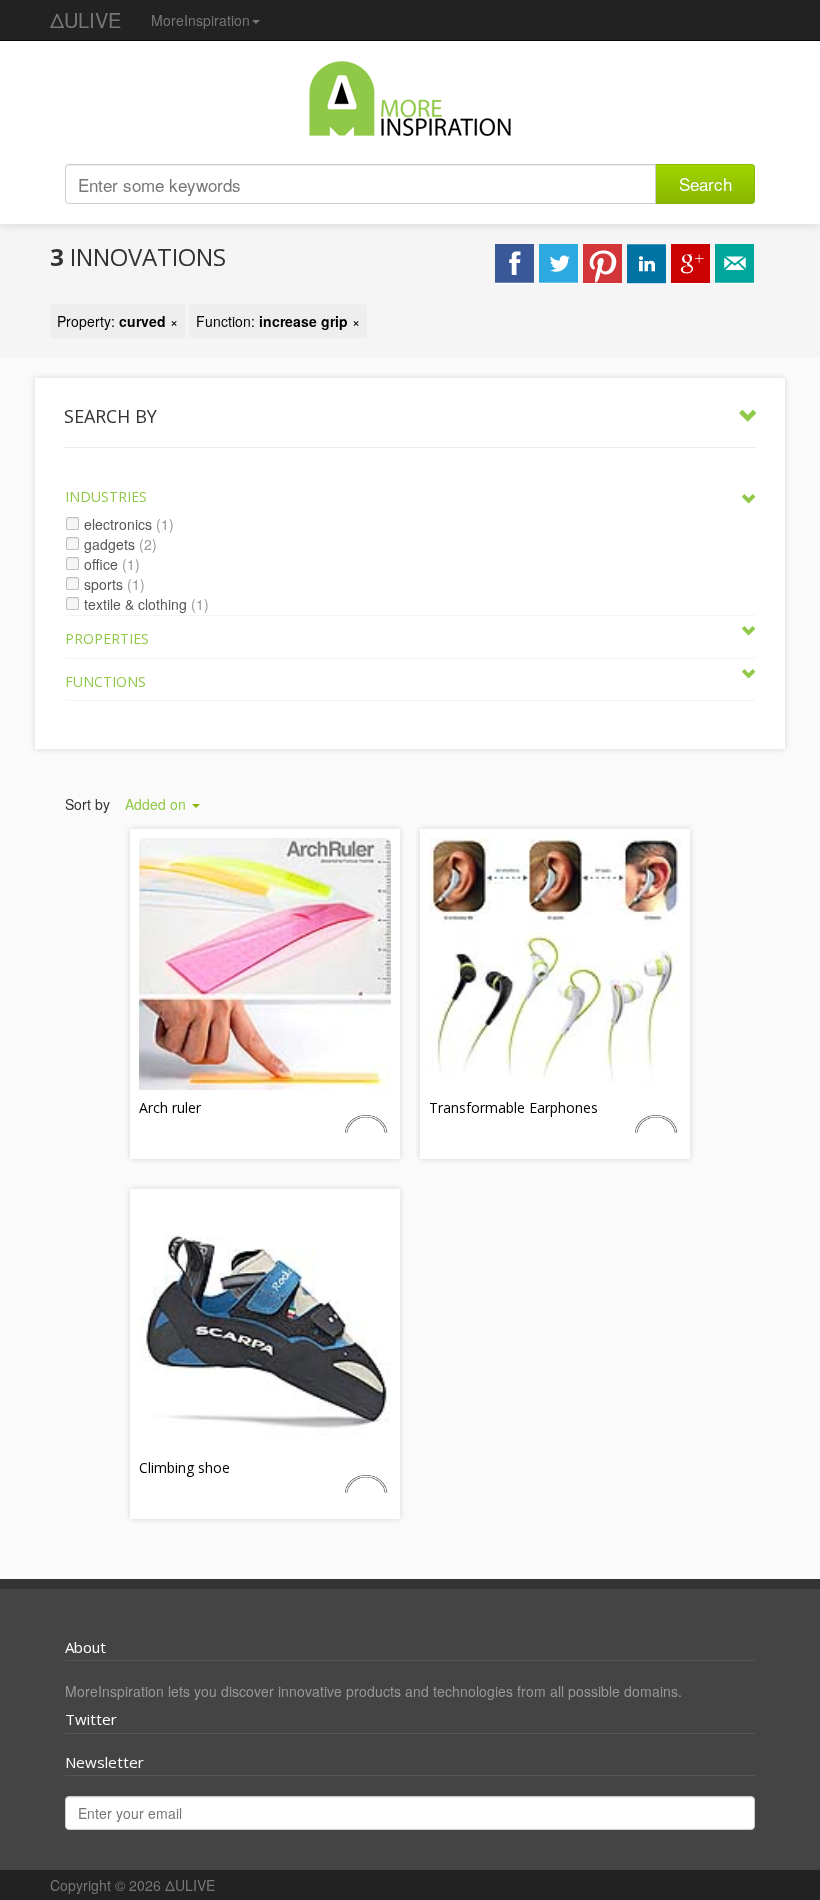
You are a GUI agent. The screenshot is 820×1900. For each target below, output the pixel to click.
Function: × (278, 321)
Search (705, 183)
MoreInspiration (200, 20)
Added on (157, 804)
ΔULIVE (85, 19)
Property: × (117, 321)
